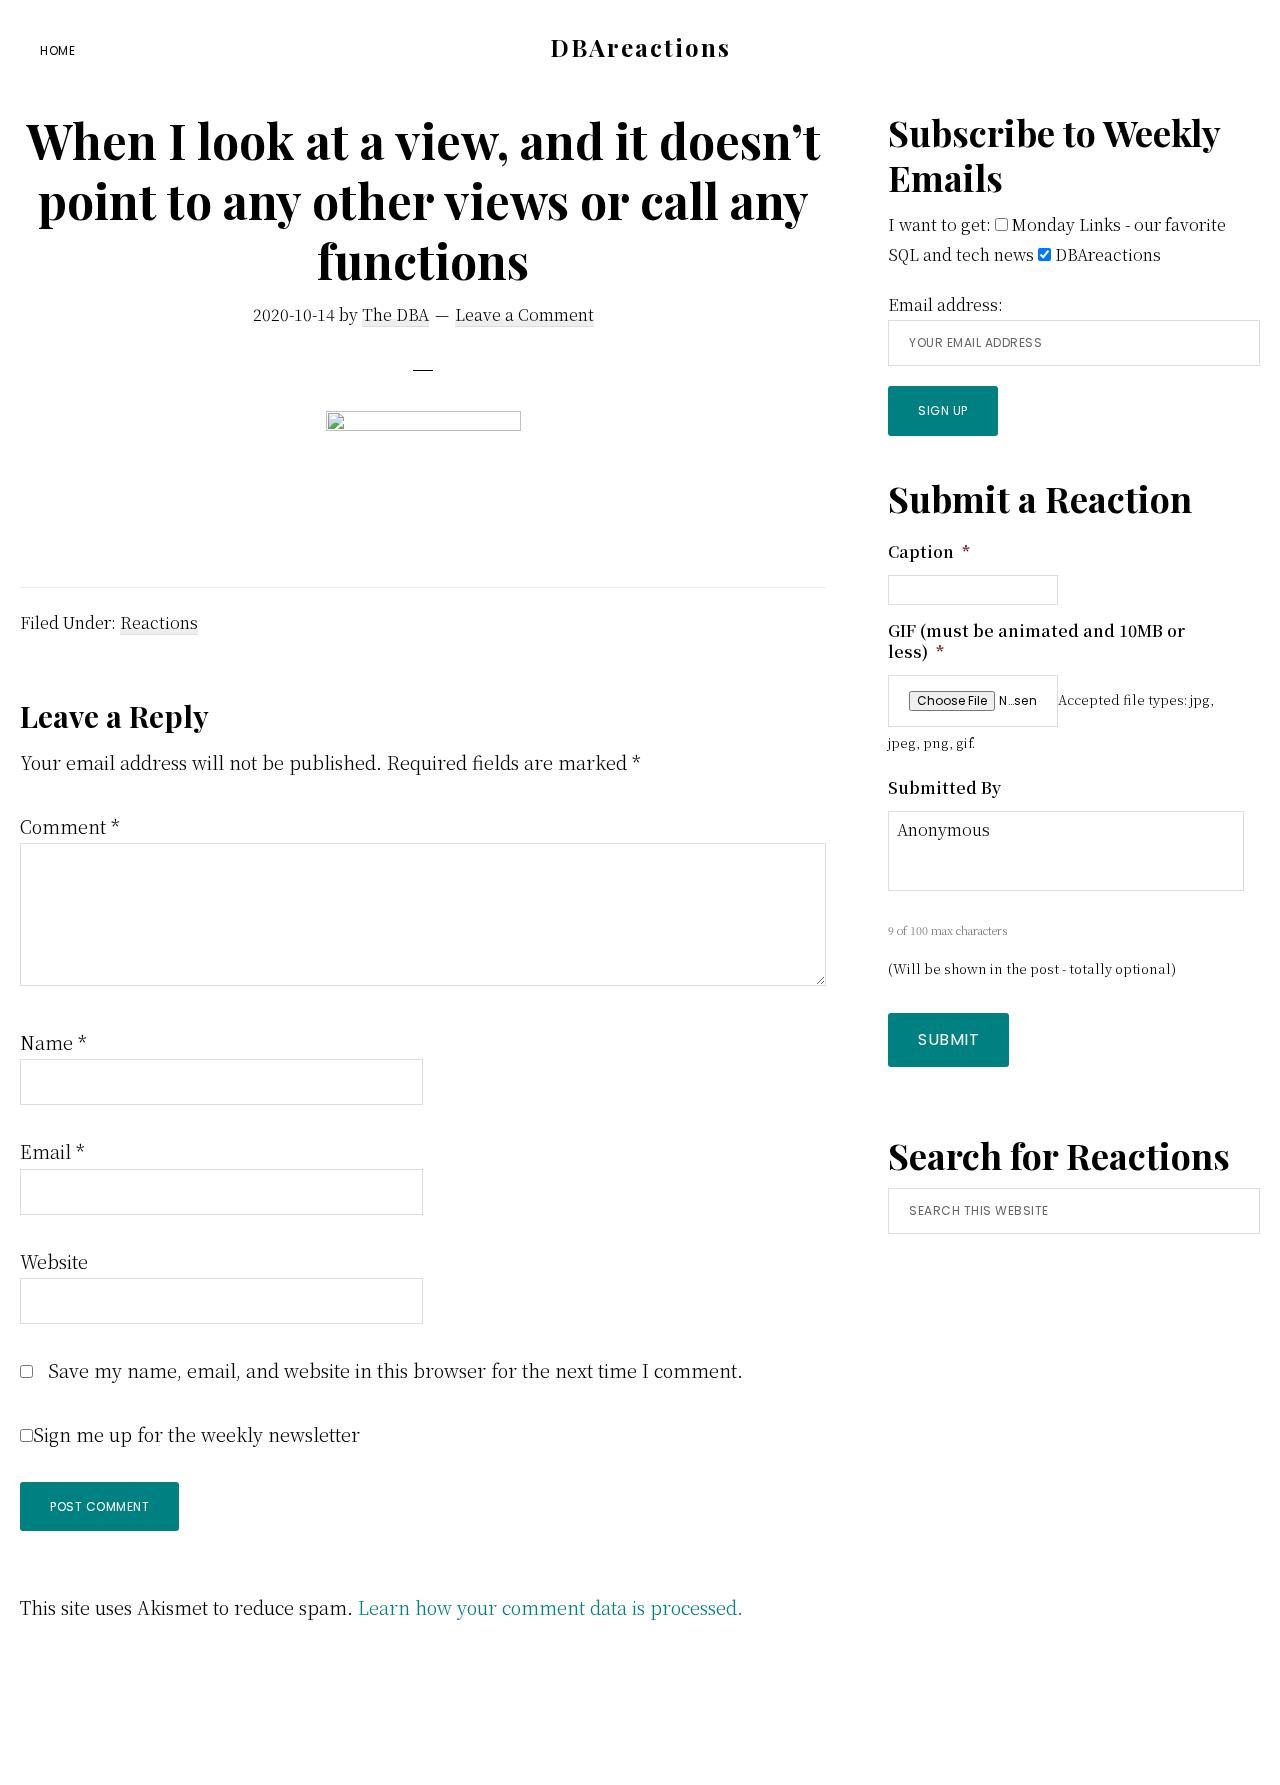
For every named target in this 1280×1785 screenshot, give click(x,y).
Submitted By (944, 788)
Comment (70, 826)
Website (54, 1261)
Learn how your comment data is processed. (550, 1607)
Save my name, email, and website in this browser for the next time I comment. (395, 1370)
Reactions (159, 622)
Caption (929, 552)
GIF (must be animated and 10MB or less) (1036, 642)
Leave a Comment (524, 314)
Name (53, 1042)
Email (52, 1151)
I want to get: (939, 224)
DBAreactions (640, 47)
